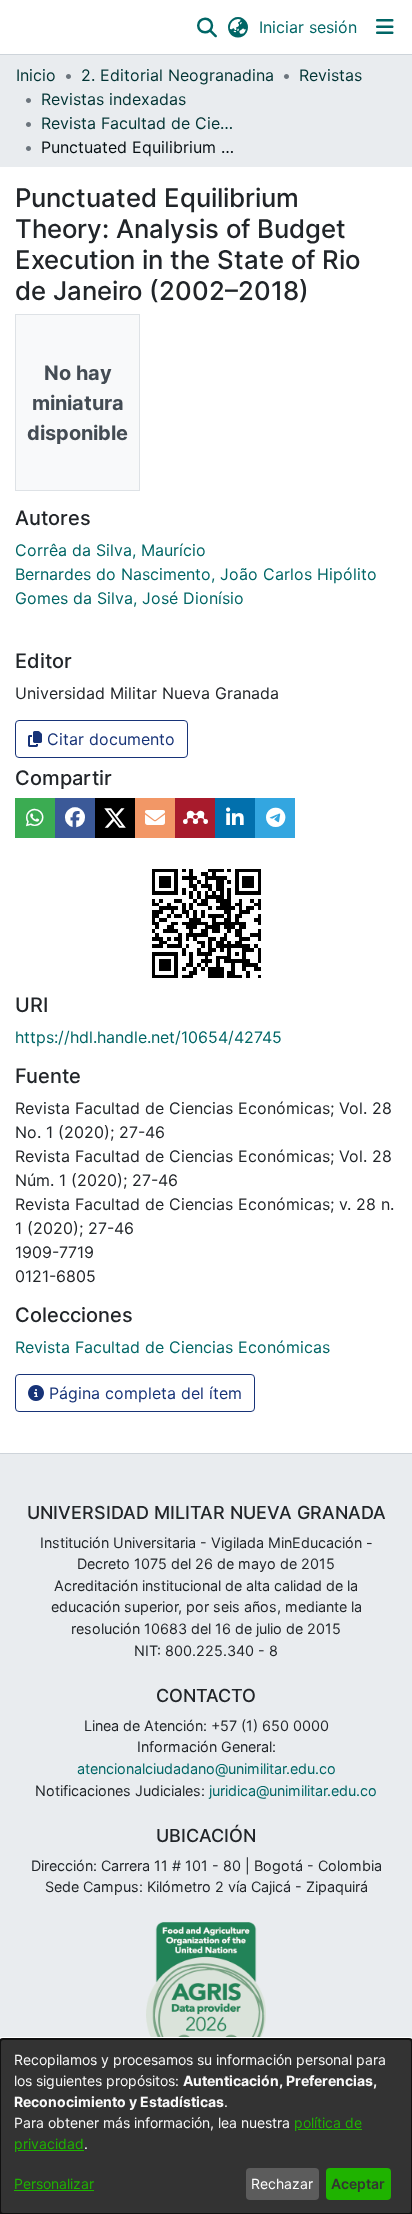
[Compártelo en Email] (155, 818)
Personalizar (54, 2183)
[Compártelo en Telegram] (275, 818)
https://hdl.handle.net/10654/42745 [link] (148, 1037)
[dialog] (206, 2126)
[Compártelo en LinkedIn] (235, 818)
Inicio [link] (36, 75)
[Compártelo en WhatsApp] (35, 818)
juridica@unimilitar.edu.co (293, 1790)
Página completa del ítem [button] (143, 1393)
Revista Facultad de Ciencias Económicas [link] (141, 123)
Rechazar (282, 2183)
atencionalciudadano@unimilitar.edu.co (206, 1768)
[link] (172, 1347)
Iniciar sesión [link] (309, 27)
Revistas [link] (330, 75)
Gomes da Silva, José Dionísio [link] (129, 598)
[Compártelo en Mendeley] (195, 818)
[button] (206, 27)
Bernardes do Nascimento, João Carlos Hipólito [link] (196, 574)
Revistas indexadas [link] (113, 99)
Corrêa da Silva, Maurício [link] (110, 550)
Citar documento (108, 739)
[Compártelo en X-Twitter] (115, 818)
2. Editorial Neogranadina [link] (177, 75)
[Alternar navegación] (384, 27)
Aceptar (358, 2183)
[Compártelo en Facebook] (75, 818)
